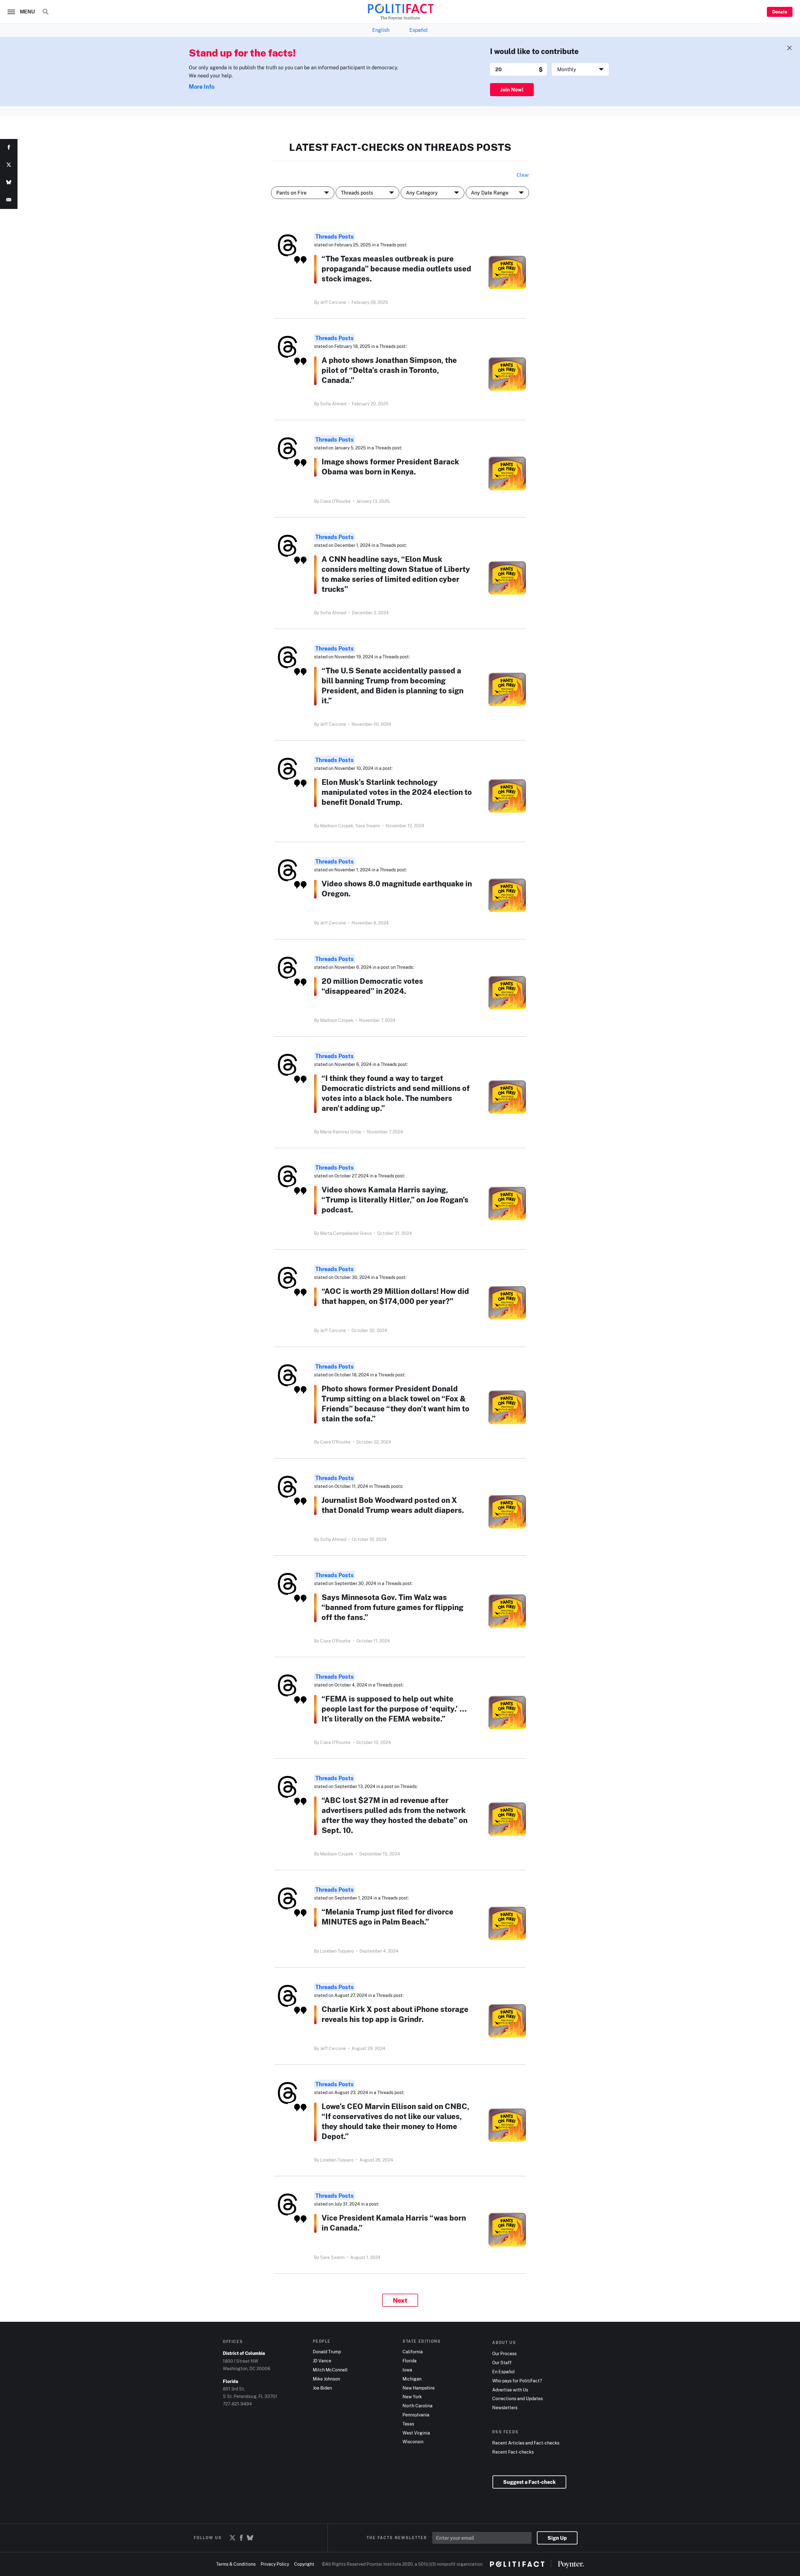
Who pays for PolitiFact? (517, 2381)
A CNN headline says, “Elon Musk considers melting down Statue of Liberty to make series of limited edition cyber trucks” (396, 574)
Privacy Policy (275, 2564)
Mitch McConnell (330, 2370)
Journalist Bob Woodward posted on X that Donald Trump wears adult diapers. (393, 1505)
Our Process (504, 2354)
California (413, 2352)
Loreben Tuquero (337, 1951)
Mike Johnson (326, 2379)
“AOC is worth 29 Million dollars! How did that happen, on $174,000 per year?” (395, 1296)
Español (419, 30)
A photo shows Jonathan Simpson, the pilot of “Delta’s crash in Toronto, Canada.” (389, 370)
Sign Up (557, 2538)
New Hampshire (419, 2388)
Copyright (304, 2564)
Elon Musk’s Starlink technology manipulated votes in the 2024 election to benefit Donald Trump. (397, 792)
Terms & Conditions (236, 2564)
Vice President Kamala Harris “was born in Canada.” (394, 2223)
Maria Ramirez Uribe (341, 1132)
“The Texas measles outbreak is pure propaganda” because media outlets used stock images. (396, 268)
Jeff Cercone (333, 302)
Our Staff (502, 2363)
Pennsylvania (416, 2415)
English (381, 30)
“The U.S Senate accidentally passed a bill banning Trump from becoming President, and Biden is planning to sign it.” (392, 685)
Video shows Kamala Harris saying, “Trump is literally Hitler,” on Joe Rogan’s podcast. (395, 1199)
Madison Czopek (337, 1020)
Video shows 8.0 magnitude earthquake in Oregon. (397, 888)
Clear (523, 175)
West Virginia (416, 2433)
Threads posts (335, 236)
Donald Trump (327, 2352)
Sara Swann (368, 826)
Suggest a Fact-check (529, 2482)
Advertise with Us (510, 2390)
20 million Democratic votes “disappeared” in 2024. (372, 986)
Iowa (407, 2370)
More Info (202, 87)
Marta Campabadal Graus (346, 1233)
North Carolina (417, 2406)
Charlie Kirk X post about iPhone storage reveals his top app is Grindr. (395, 2014)
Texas (408, 2424)
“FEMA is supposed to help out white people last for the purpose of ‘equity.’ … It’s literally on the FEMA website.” (394, 1709)
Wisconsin (413, 2442)
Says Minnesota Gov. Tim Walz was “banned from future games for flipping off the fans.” (392, 1607)
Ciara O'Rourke (335, 501)
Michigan (412, 2379)
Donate (780, 12)
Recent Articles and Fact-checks (526, 2443)
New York (412, 2397)
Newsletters (505, 2408)
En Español (503, 2372)
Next (400, 2300)
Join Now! (512, 90)
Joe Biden (322, 2388)
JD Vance (322, 2361)
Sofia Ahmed (333, 404)
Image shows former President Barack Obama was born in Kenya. (390, 466)
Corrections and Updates (517, 2399)
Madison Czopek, (338, 826)
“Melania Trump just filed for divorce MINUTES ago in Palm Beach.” (387, 1917)
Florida (410, 2361)
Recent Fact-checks (513, 2452)
